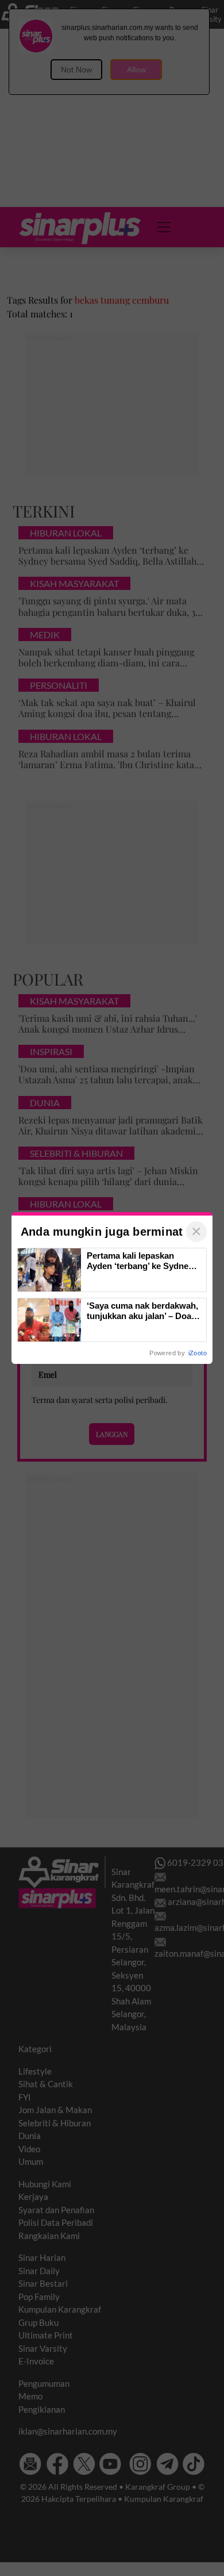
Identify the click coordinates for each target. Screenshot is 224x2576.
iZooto (198, 1353)
